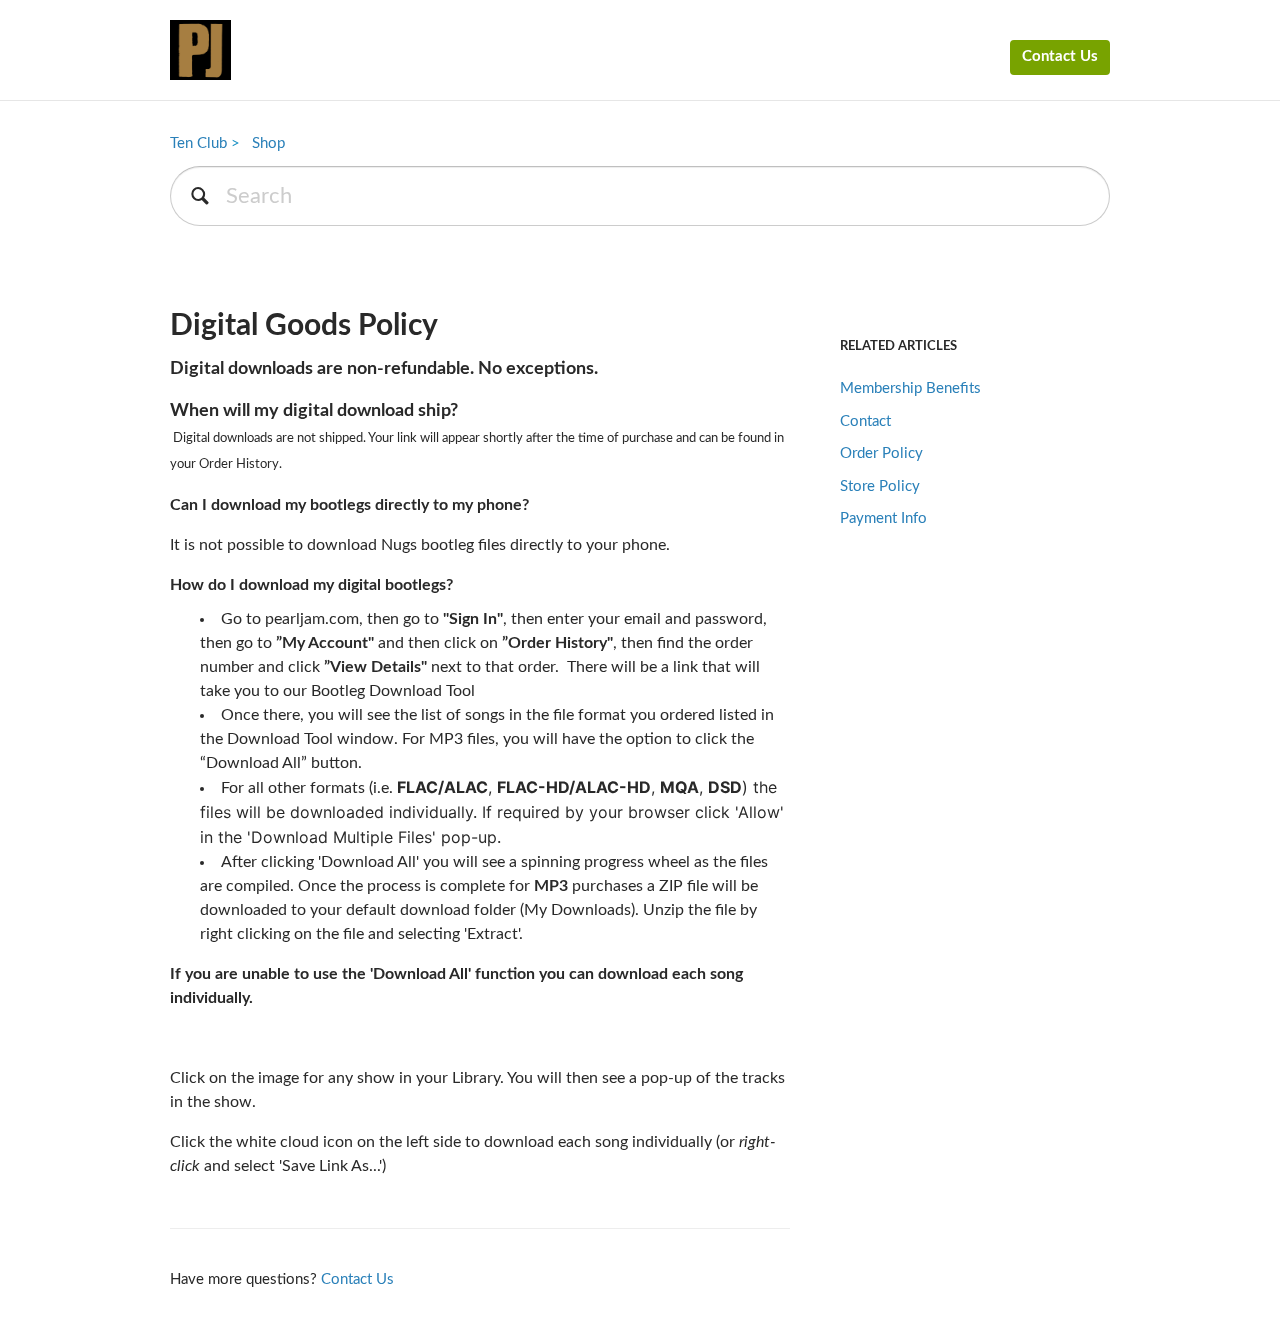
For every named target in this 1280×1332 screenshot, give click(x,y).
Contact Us (1060, 56)
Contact (865, 421)
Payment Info (883, 518)
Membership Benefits (910, 388)
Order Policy (881, 453)
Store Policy (880, 486)
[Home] (200, 50)
